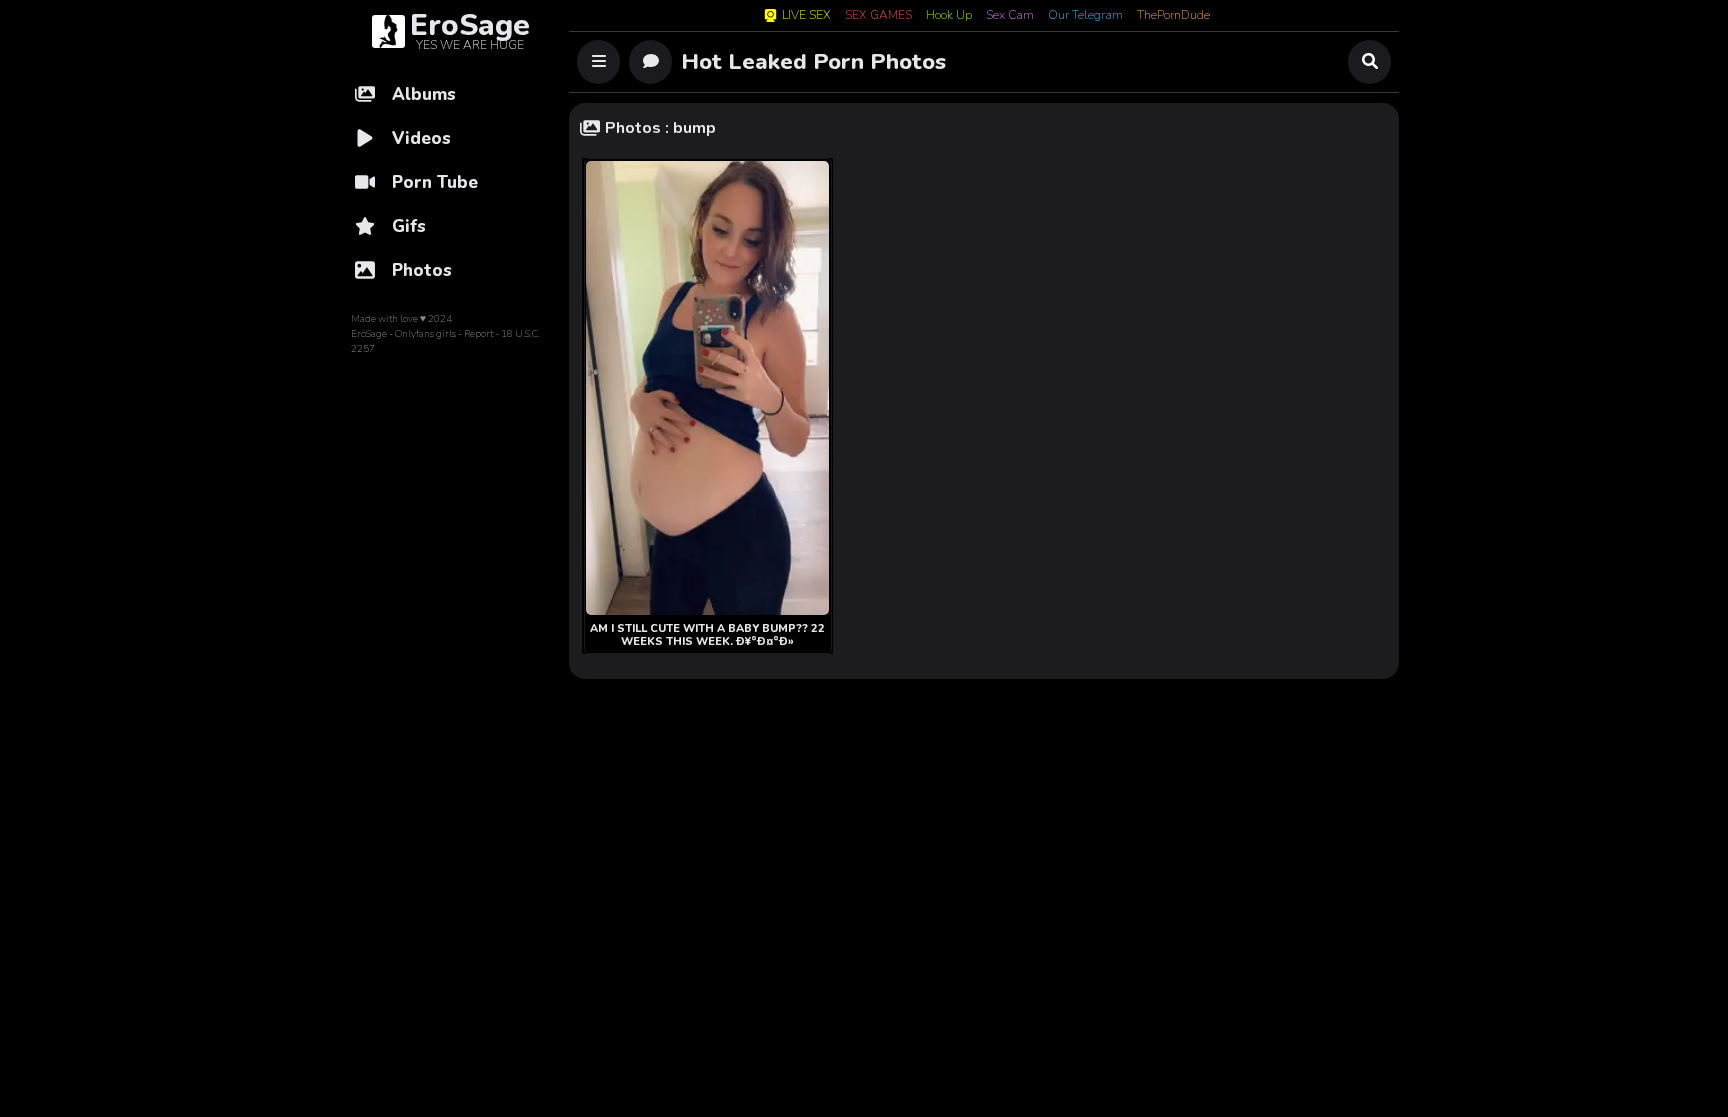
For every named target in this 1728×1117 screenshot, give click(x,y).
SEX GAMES (878, 16)
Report (478, 334)
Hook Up (949, 16)
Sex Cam (1010, 16)
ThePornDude (1173, 16)
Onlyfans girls (425, 334)
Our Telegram (1085, 16)
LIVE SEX (806, 15)
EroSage (369, 334)
